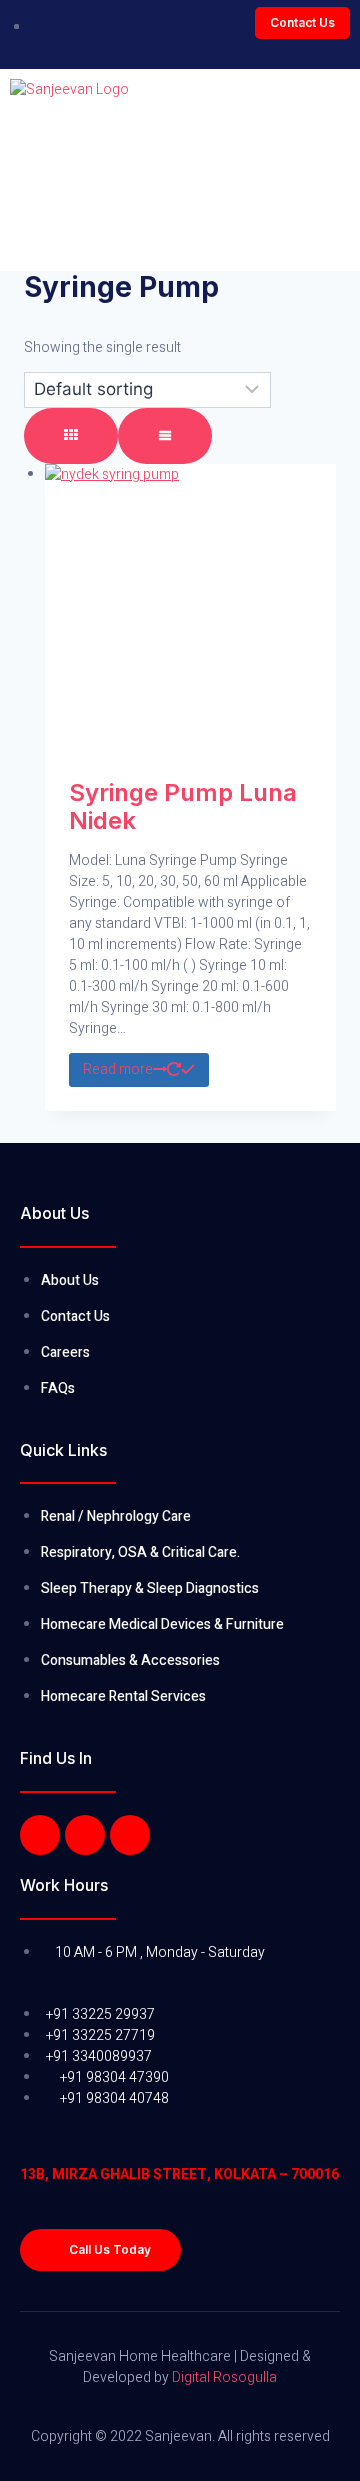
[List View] (165, 436)
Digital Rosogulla (224, 2377)
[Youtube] (130, 1835)
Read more (118, 1069)
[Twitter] (85, 1835)
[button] (302, 23)
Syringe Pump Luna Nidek (183, 807)
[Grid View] (71, 436)
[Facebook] (40, 1835)
